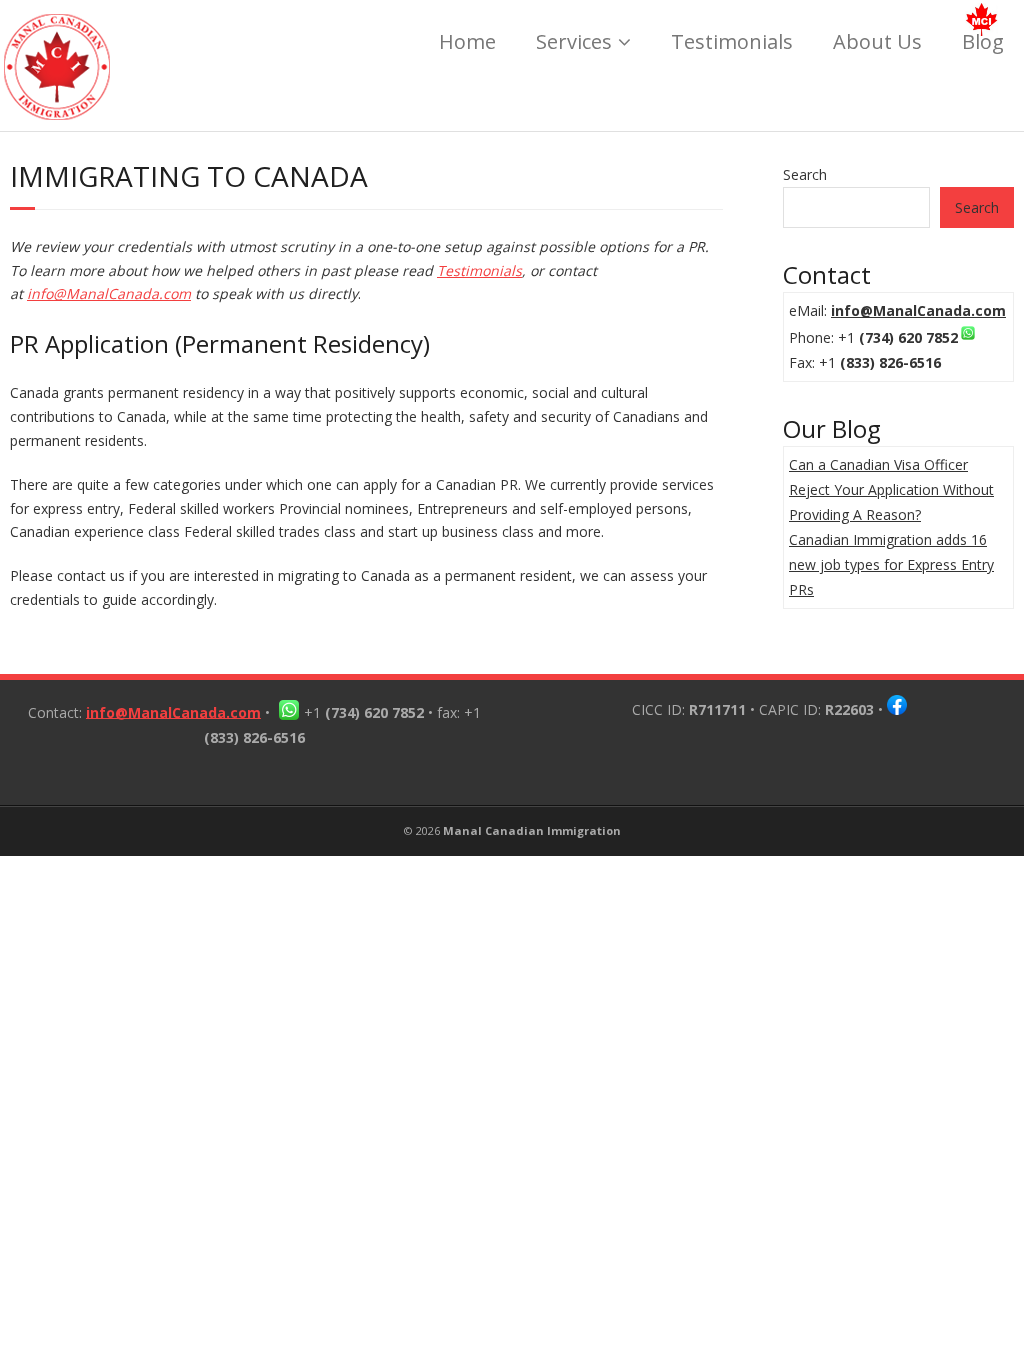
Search (805, 174)
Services (574, 41)
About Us (877, 41)
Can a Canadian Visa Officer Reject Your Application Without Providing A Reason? (891, 489)
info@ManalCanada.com (109, 293)
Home (467, 41)
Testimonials (732, 41)
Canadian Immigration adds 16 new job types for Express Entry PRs (891, 564)
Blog (983, 41)
